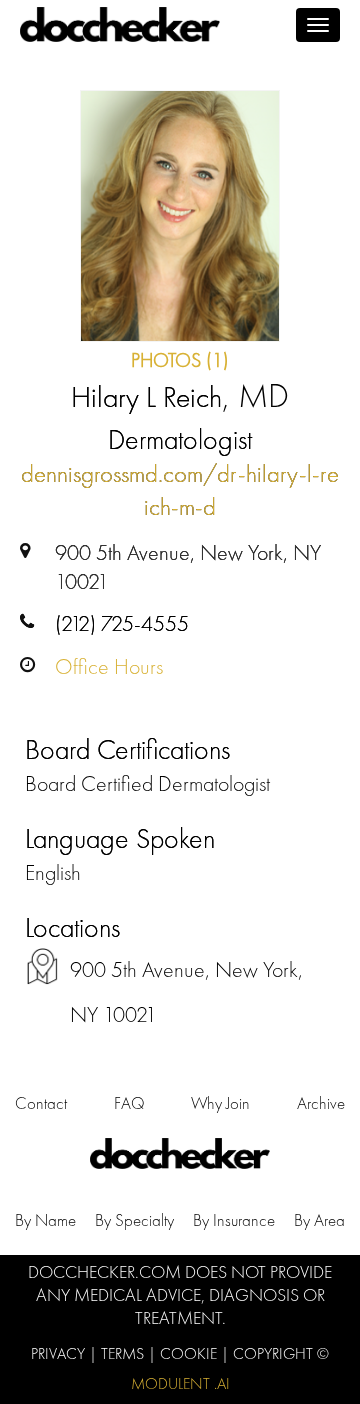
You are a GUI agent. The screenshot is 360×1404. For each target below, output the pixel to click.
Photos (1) (180, 360)
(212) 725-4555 (122, 623)
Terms (124, 1353)
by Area (319, 1220)
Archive (321, 1103)
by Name (45, 1220)
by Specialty (134, 1220)
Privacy (60, 1353)
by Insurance (234, 1220)
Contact (41, 1103)
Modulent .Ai (180, 1383)
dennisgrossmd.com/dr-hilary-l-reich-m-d (180, 490)
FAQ (129, 1103)
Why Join (220, 1103)
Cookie (190, 1353)
